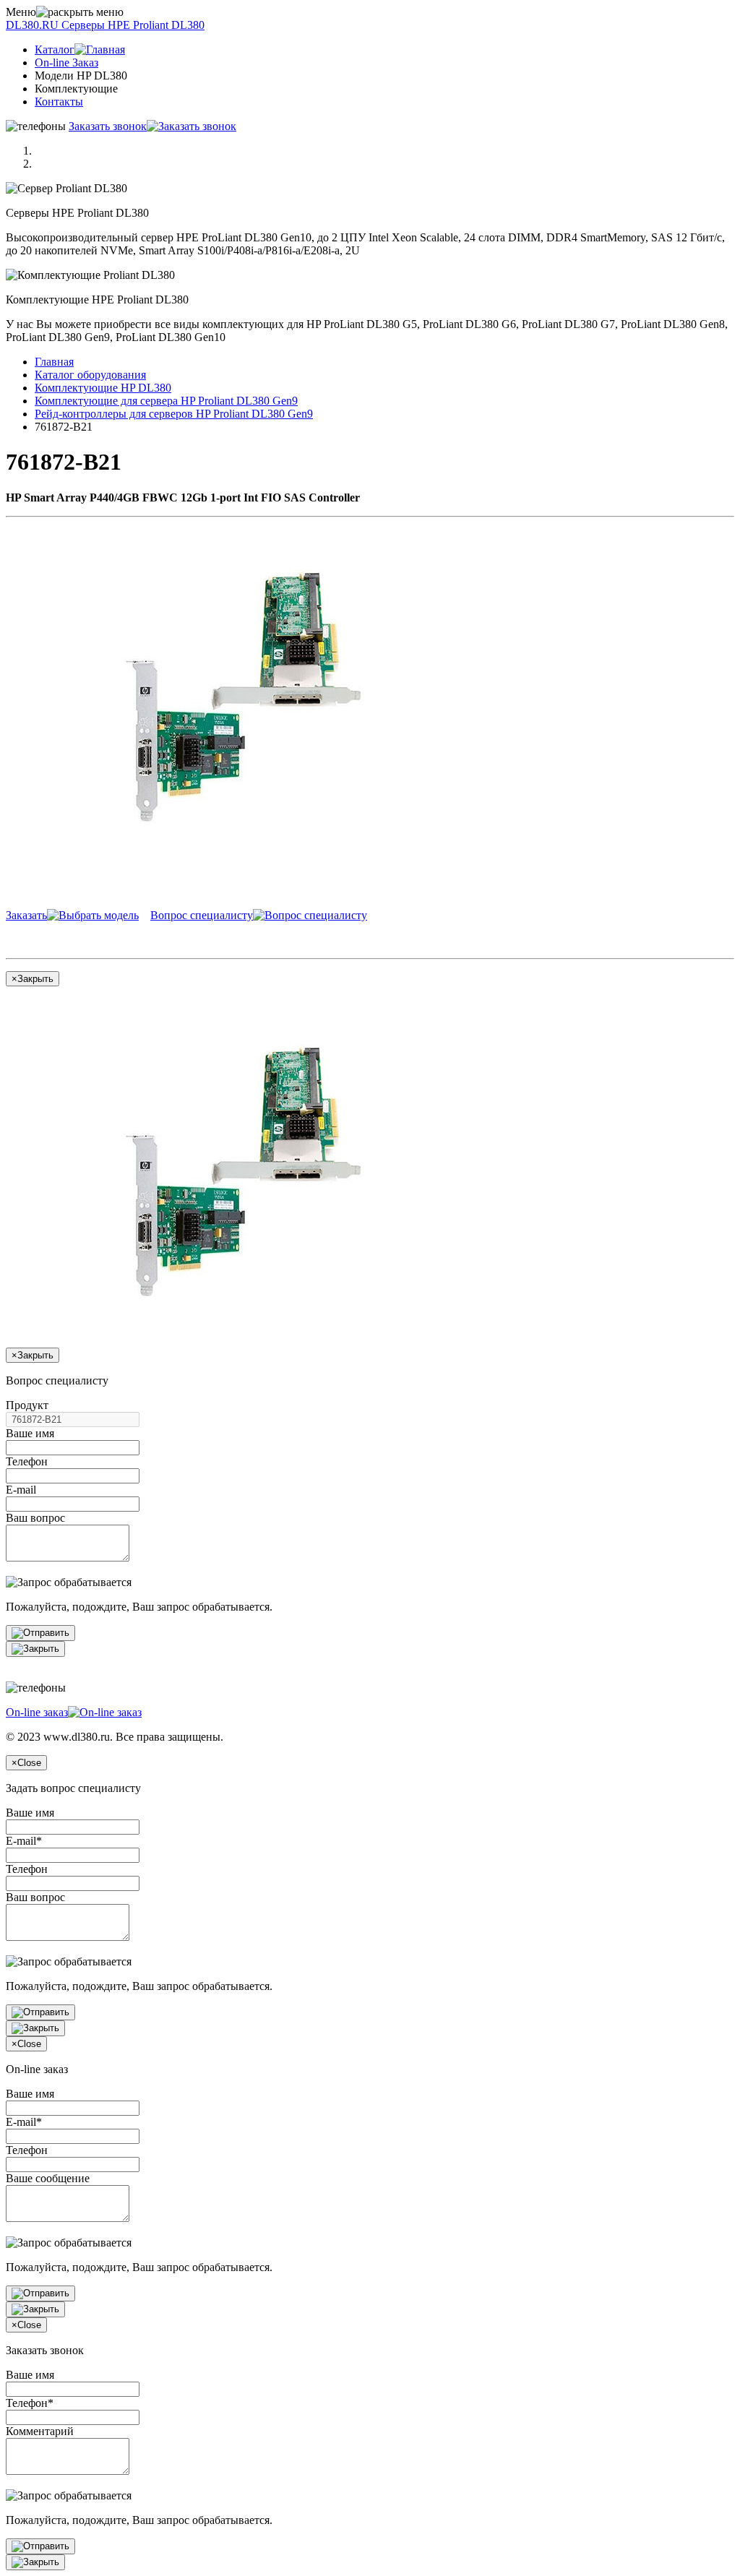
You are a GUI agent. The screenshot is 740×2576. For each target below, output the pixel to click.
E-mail (21, 1490)
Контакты (59, 102)
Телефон (27, 1461)
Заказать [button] (26, 915)
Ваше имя (30, 1433)
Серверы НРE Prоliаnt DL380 (105, 25)
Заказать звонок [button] (108, 126)
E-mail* (24, 1841)
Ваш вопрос (35, 1518)
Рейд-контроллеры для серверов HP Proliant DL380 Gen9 (174, 414)
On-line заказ (37, 1712)
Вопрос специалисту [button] (202, 915)
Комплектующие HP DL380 (103, 388)
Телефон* (30, 2403)
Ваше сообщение (48, 2178)
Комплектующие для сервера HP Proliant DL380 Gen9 (166, 401)
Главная (54, 362)
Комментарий (40, 2431)
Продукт (27, 1405)
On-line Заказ (66, 63)
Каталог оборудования (90, 375)
